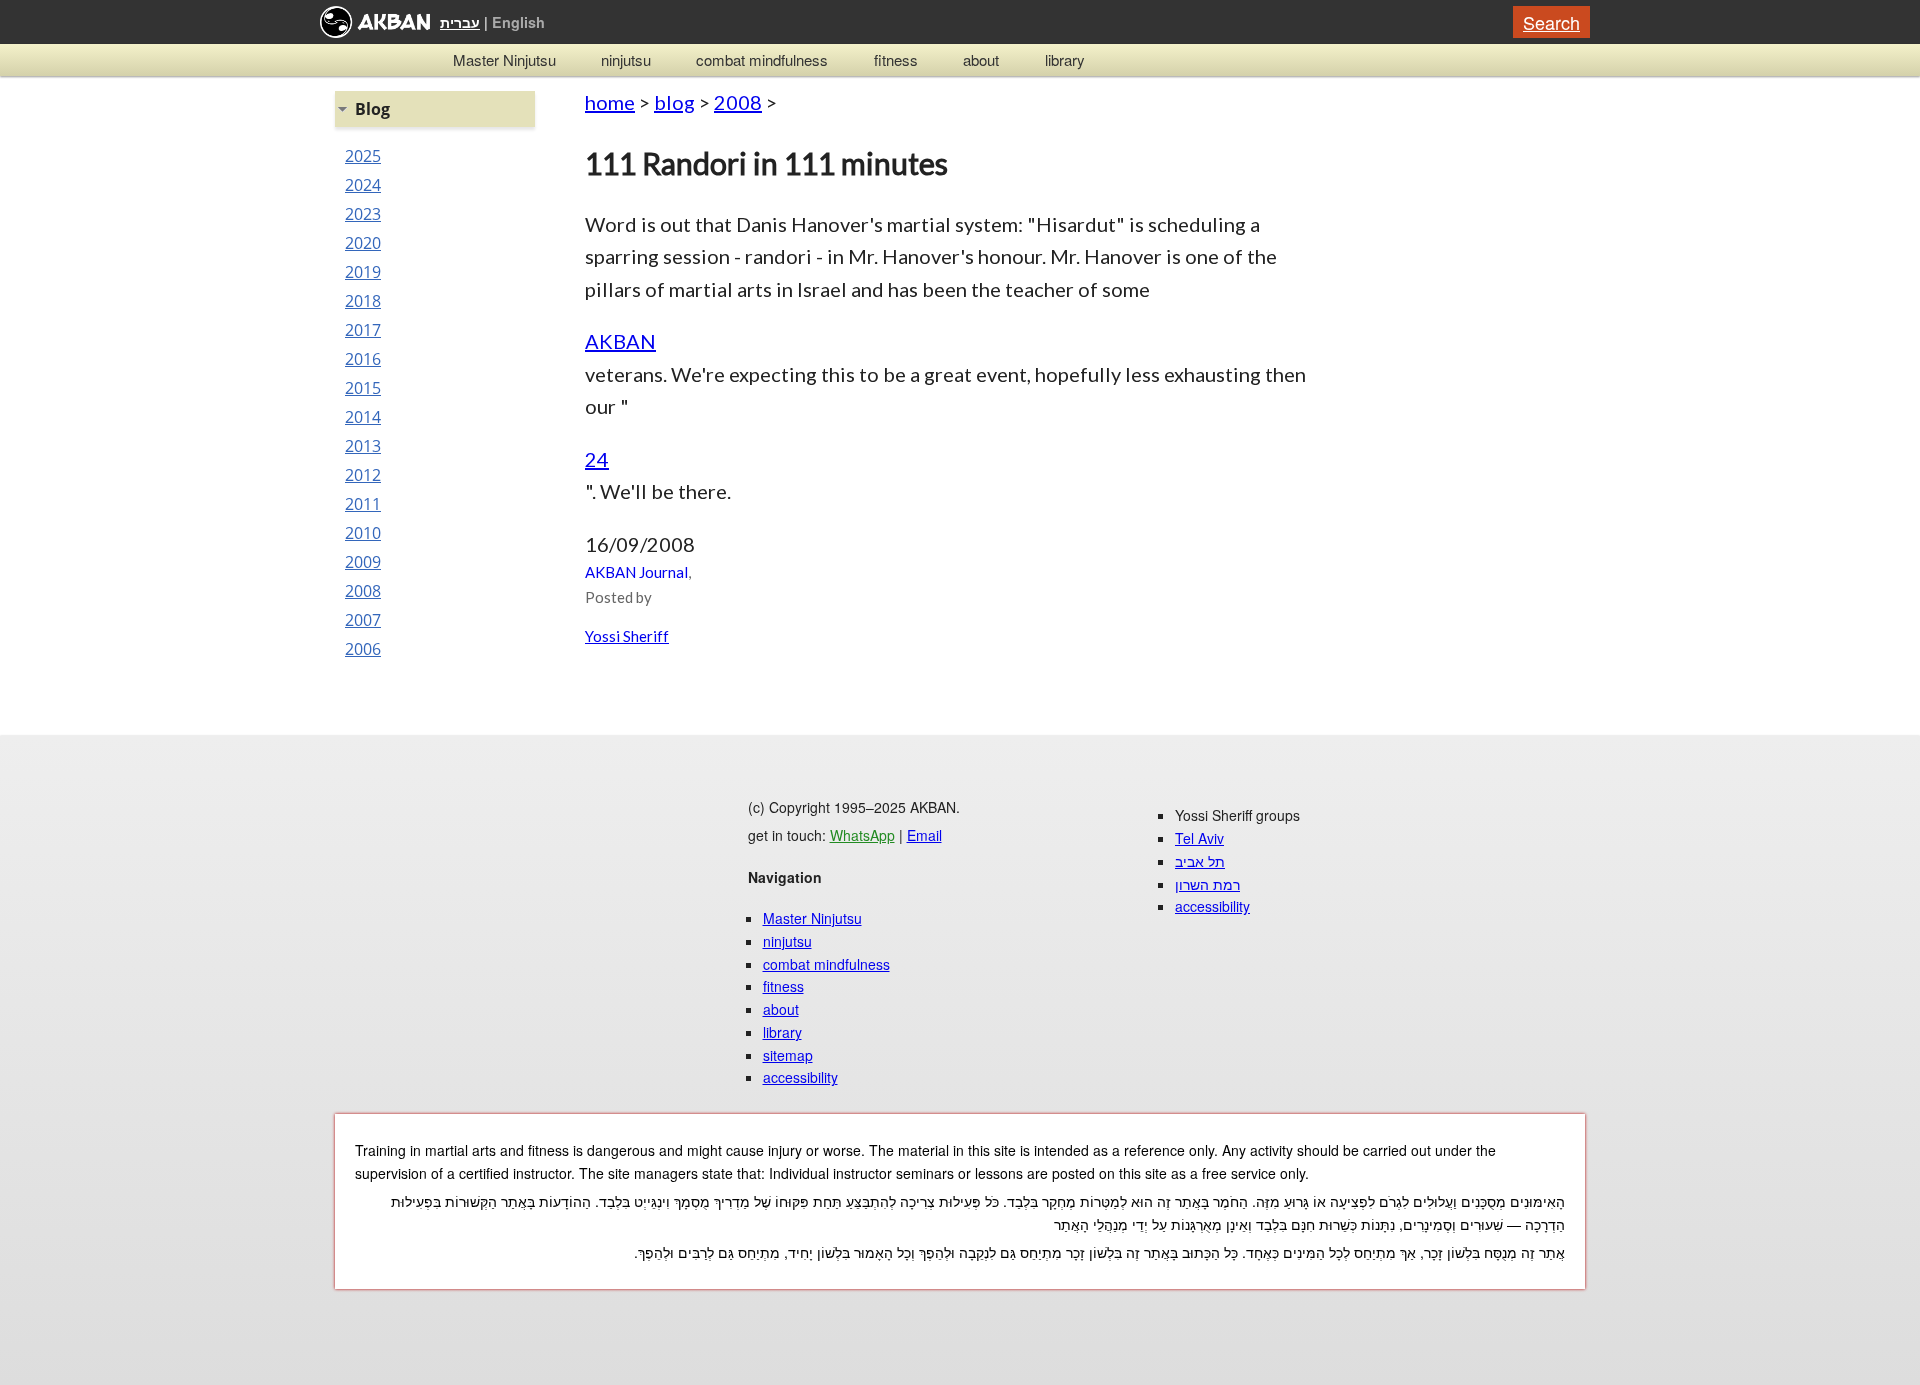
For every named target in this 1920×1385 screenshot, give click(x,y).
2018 (363, 301)
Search (1551, 22)
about (981, 59)
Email (924, 835)
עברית (460, 22)
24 (597, 459)
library (1065, 59)
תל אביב (1200, 861)
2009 (363, 562)
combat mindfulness (762, 59)
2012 (363, 475)
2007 (363, 620)
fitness (896, 59)
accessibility (800, 1077)
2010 (363, 533)
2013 (363, 446)
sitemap (788, 1055)
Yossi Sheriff (627, 636)
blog (674, 102)
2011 (363, 504)
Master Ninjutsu (504, 59)
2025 (363, 156)
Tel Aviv (1199, 838)
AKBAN (620, 341)
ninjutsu (626, 59)
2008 (738, 102)
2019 (363, 272)
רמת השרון (1207, 884)
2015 (363, 388)
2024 (363, 185)
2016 (363, 359)
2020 (363, 243)
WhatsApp (862, 835)
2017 (363, 330)
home (610, 102)
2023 (363, 214)
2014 (363, 417)
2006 (363, 649)
